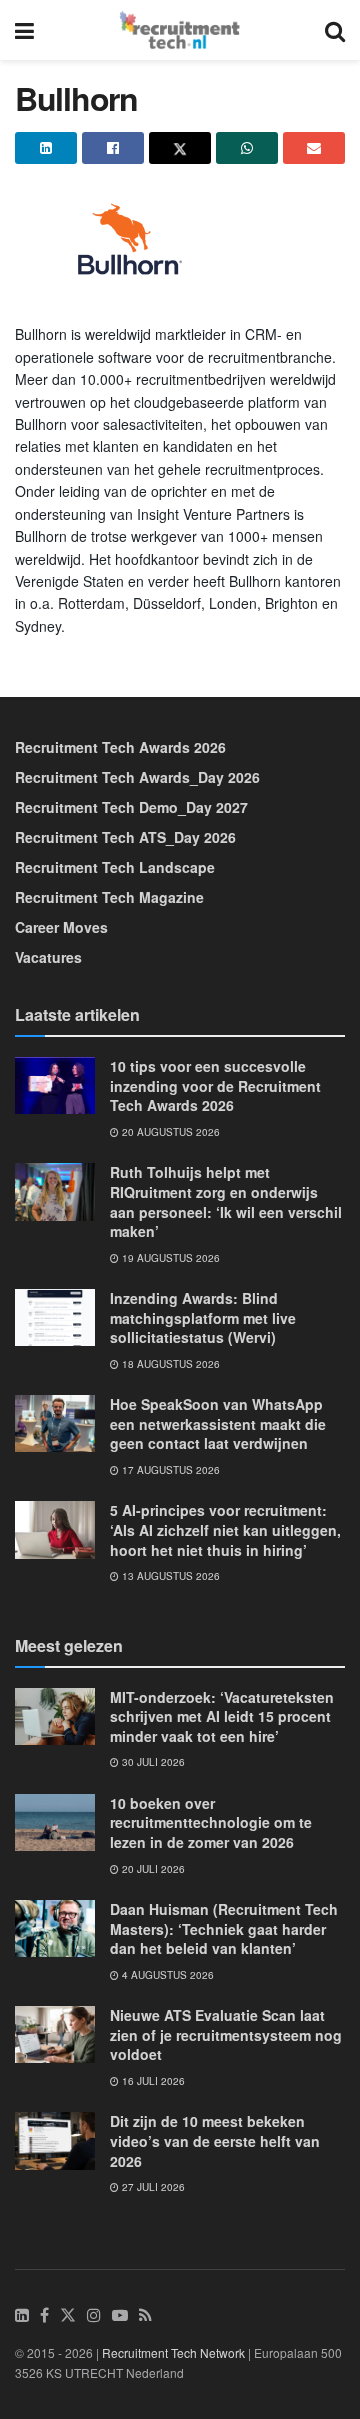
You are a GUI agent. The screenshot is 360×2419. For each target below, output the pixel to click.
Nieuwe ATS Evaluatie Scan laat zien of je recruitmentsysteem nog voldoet (226, 2034)
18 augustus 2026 (169, 1364)
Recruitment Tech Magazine (109, 897)
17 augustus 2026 (169, 1470)
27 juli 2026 (152, 2187)
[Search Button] (335, 30)
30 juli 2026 (152, 1762)
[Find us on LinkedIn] (22, 2315)
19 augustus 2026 (169, 1258)
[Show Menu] (24, 30)
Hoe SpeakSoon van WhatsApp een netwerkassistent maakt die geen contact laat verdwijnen (218, 1423)
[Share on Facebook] (113, 148)
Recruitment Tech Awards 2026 (120, 747)
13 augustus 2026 (169, 1576)
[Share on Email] (314, 148)
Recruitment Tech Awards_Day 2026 (137, 777)
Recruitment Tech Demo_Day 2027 (131, 807)
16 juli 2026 (152, 2081)
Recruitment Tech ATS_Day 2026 (125, 837)
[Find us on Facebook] (44, 2315)
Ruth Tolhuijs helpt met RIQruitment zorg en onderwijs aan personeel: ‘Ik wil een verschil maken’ (226, 1201)
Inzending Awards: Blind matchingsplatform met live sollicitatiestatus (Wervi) (203, 1317)
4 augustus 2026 (166, 1975)
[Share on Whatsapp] (247, 148)
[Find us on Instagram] (94, 2315)
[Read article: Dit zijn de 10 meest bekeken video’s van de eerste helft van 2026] (55, 2140)
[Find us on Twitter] (68, 2315)
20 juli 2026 (152, 1869)
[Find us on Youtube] (120, 2315)
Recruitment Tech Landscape (115, 867)
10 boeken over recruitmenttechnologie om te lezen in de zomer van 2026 (211, 1822)
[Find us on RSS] (145, 2315)
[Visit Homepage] (179, 30)
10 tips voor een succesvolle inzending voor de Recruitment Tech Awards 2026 (215, 1085)
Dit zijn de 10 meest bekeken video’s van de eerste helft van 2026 (215, 2140)
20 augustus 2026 (169, 1132)
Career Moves (61, 927)
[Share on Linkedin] (46, 148)
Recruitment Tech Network (173, 2352)
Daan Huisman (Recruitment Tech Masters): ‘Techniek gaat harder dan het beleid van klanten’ (224, 1928)
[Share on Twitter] (180, 148)
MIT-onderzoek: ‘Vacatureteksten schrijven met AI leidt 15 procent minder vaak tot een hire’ (222, 1716)
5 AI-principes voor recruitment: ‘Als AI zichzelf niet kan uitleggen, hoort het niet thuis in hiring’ (225, 1529)
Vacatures (48, 957)
